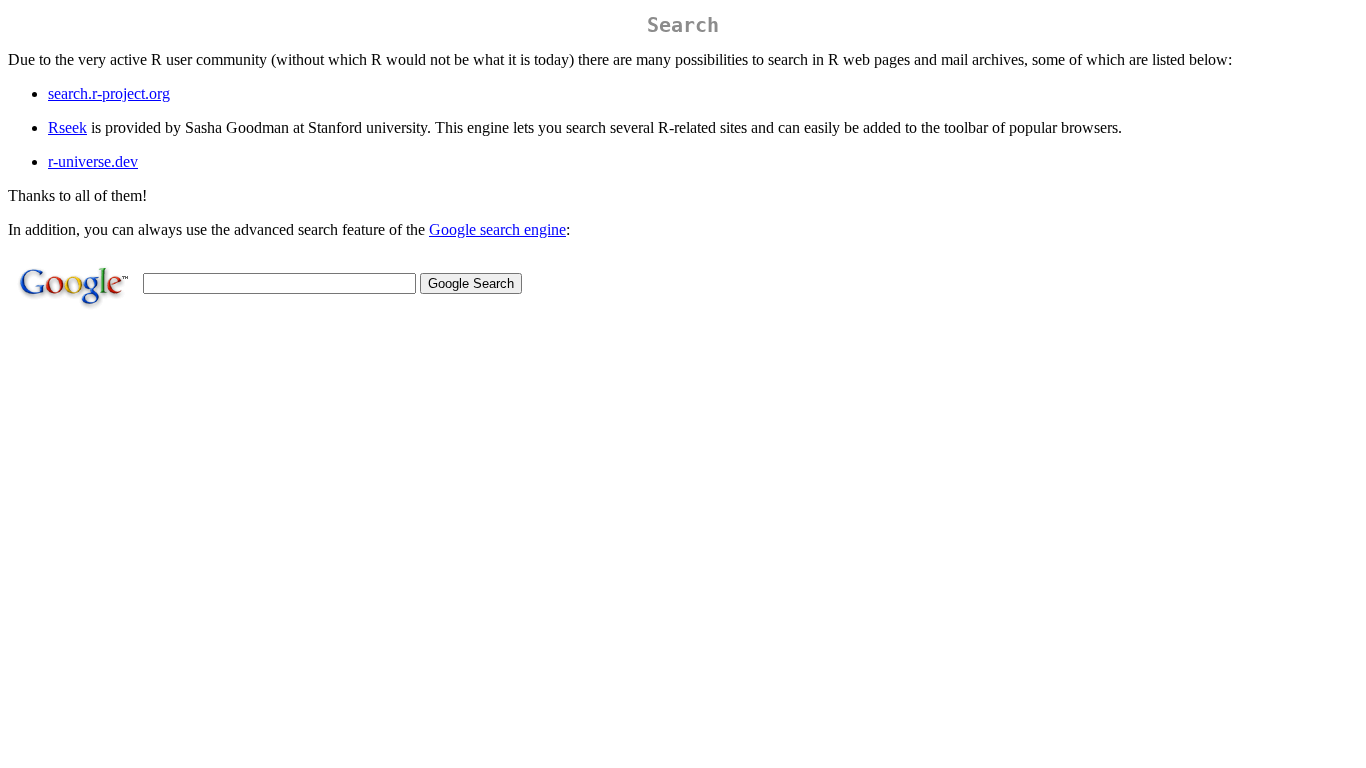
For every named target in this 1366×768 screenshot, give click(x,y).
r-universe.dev (93, 161)
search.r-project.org (109, 93)
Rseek (67, 127)
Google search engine (497, 229)
